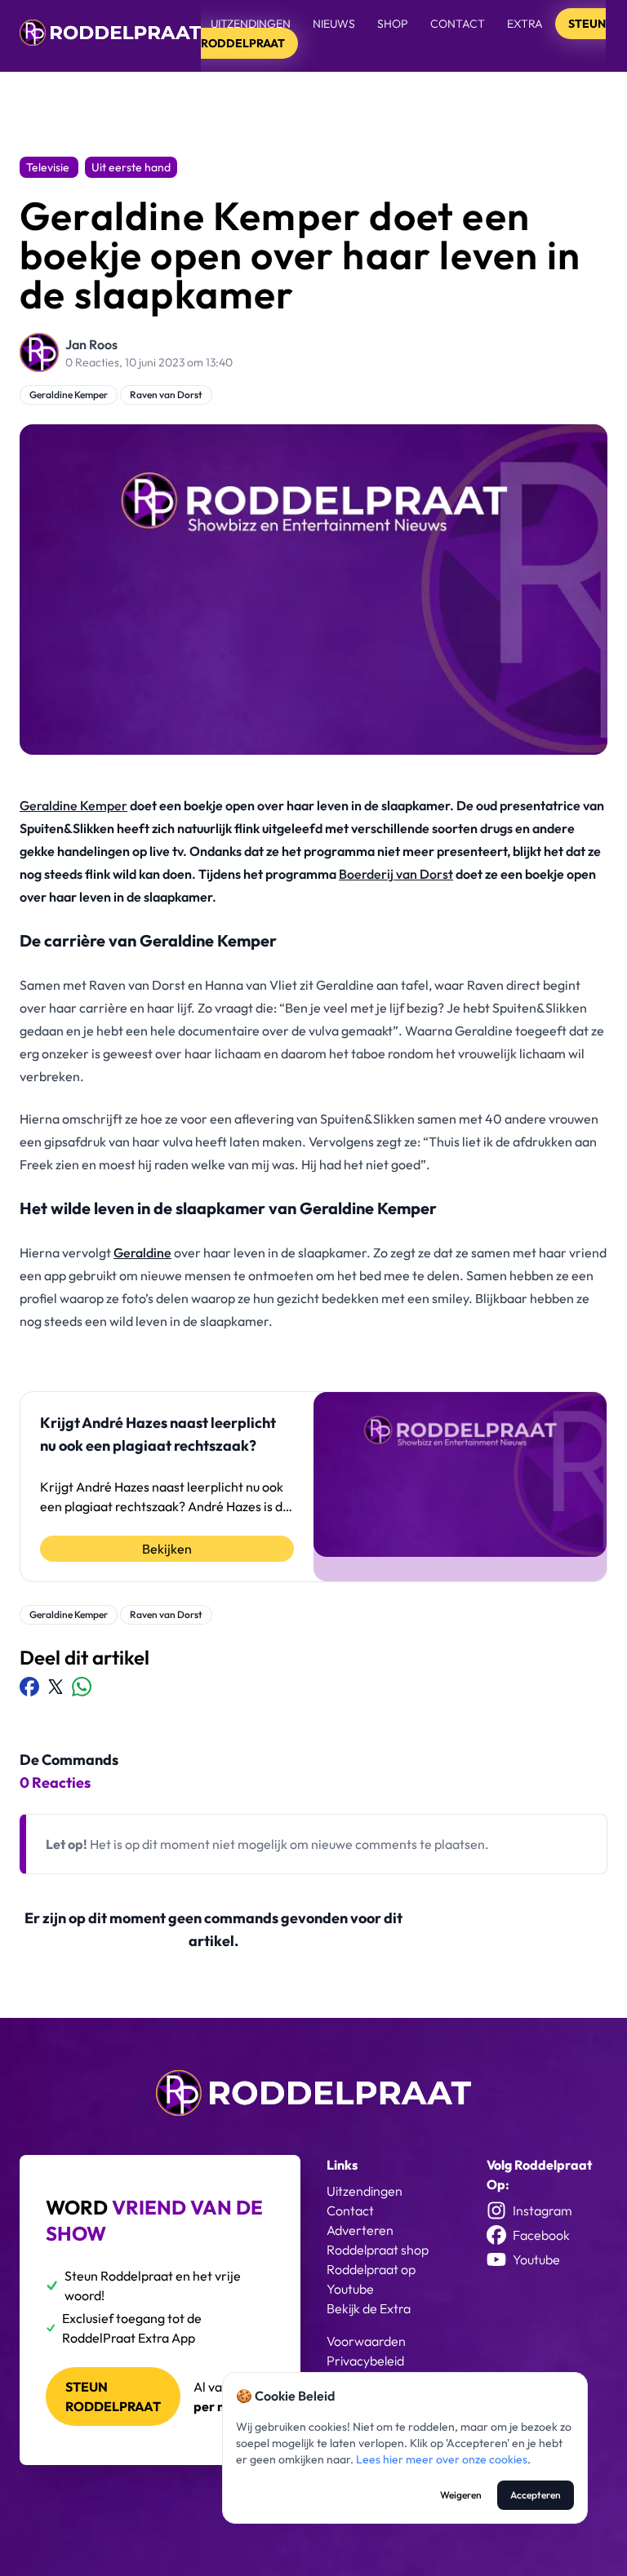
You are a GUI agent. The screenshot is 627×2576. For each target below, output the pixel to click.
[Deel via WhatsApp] (82, 1687)
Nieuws (334, 24)
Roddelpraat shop (378, 2250)
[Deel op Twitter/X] (56, 1687)
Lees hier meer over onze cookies (442, 2459)
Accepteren (536, 2495)
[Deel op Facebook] (29, 1687)
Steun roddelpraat (113, 2396)
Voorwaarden (366, 2341)
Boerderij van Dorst (396, 874)
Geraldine (142, 1253)
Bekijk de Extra (369, 2308)
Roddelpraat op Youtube (371, 2279)
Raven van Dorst (166, 395)
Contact (458, 24)
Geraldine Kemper (69, 395)
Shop (393, 24)
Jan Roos (91, 344)
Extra (526, 24)
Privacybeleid (365, 2361)
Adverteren (360, 2230)
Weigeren (461, 2495)
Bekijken (167, 1549)
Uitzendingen (251, 24)
